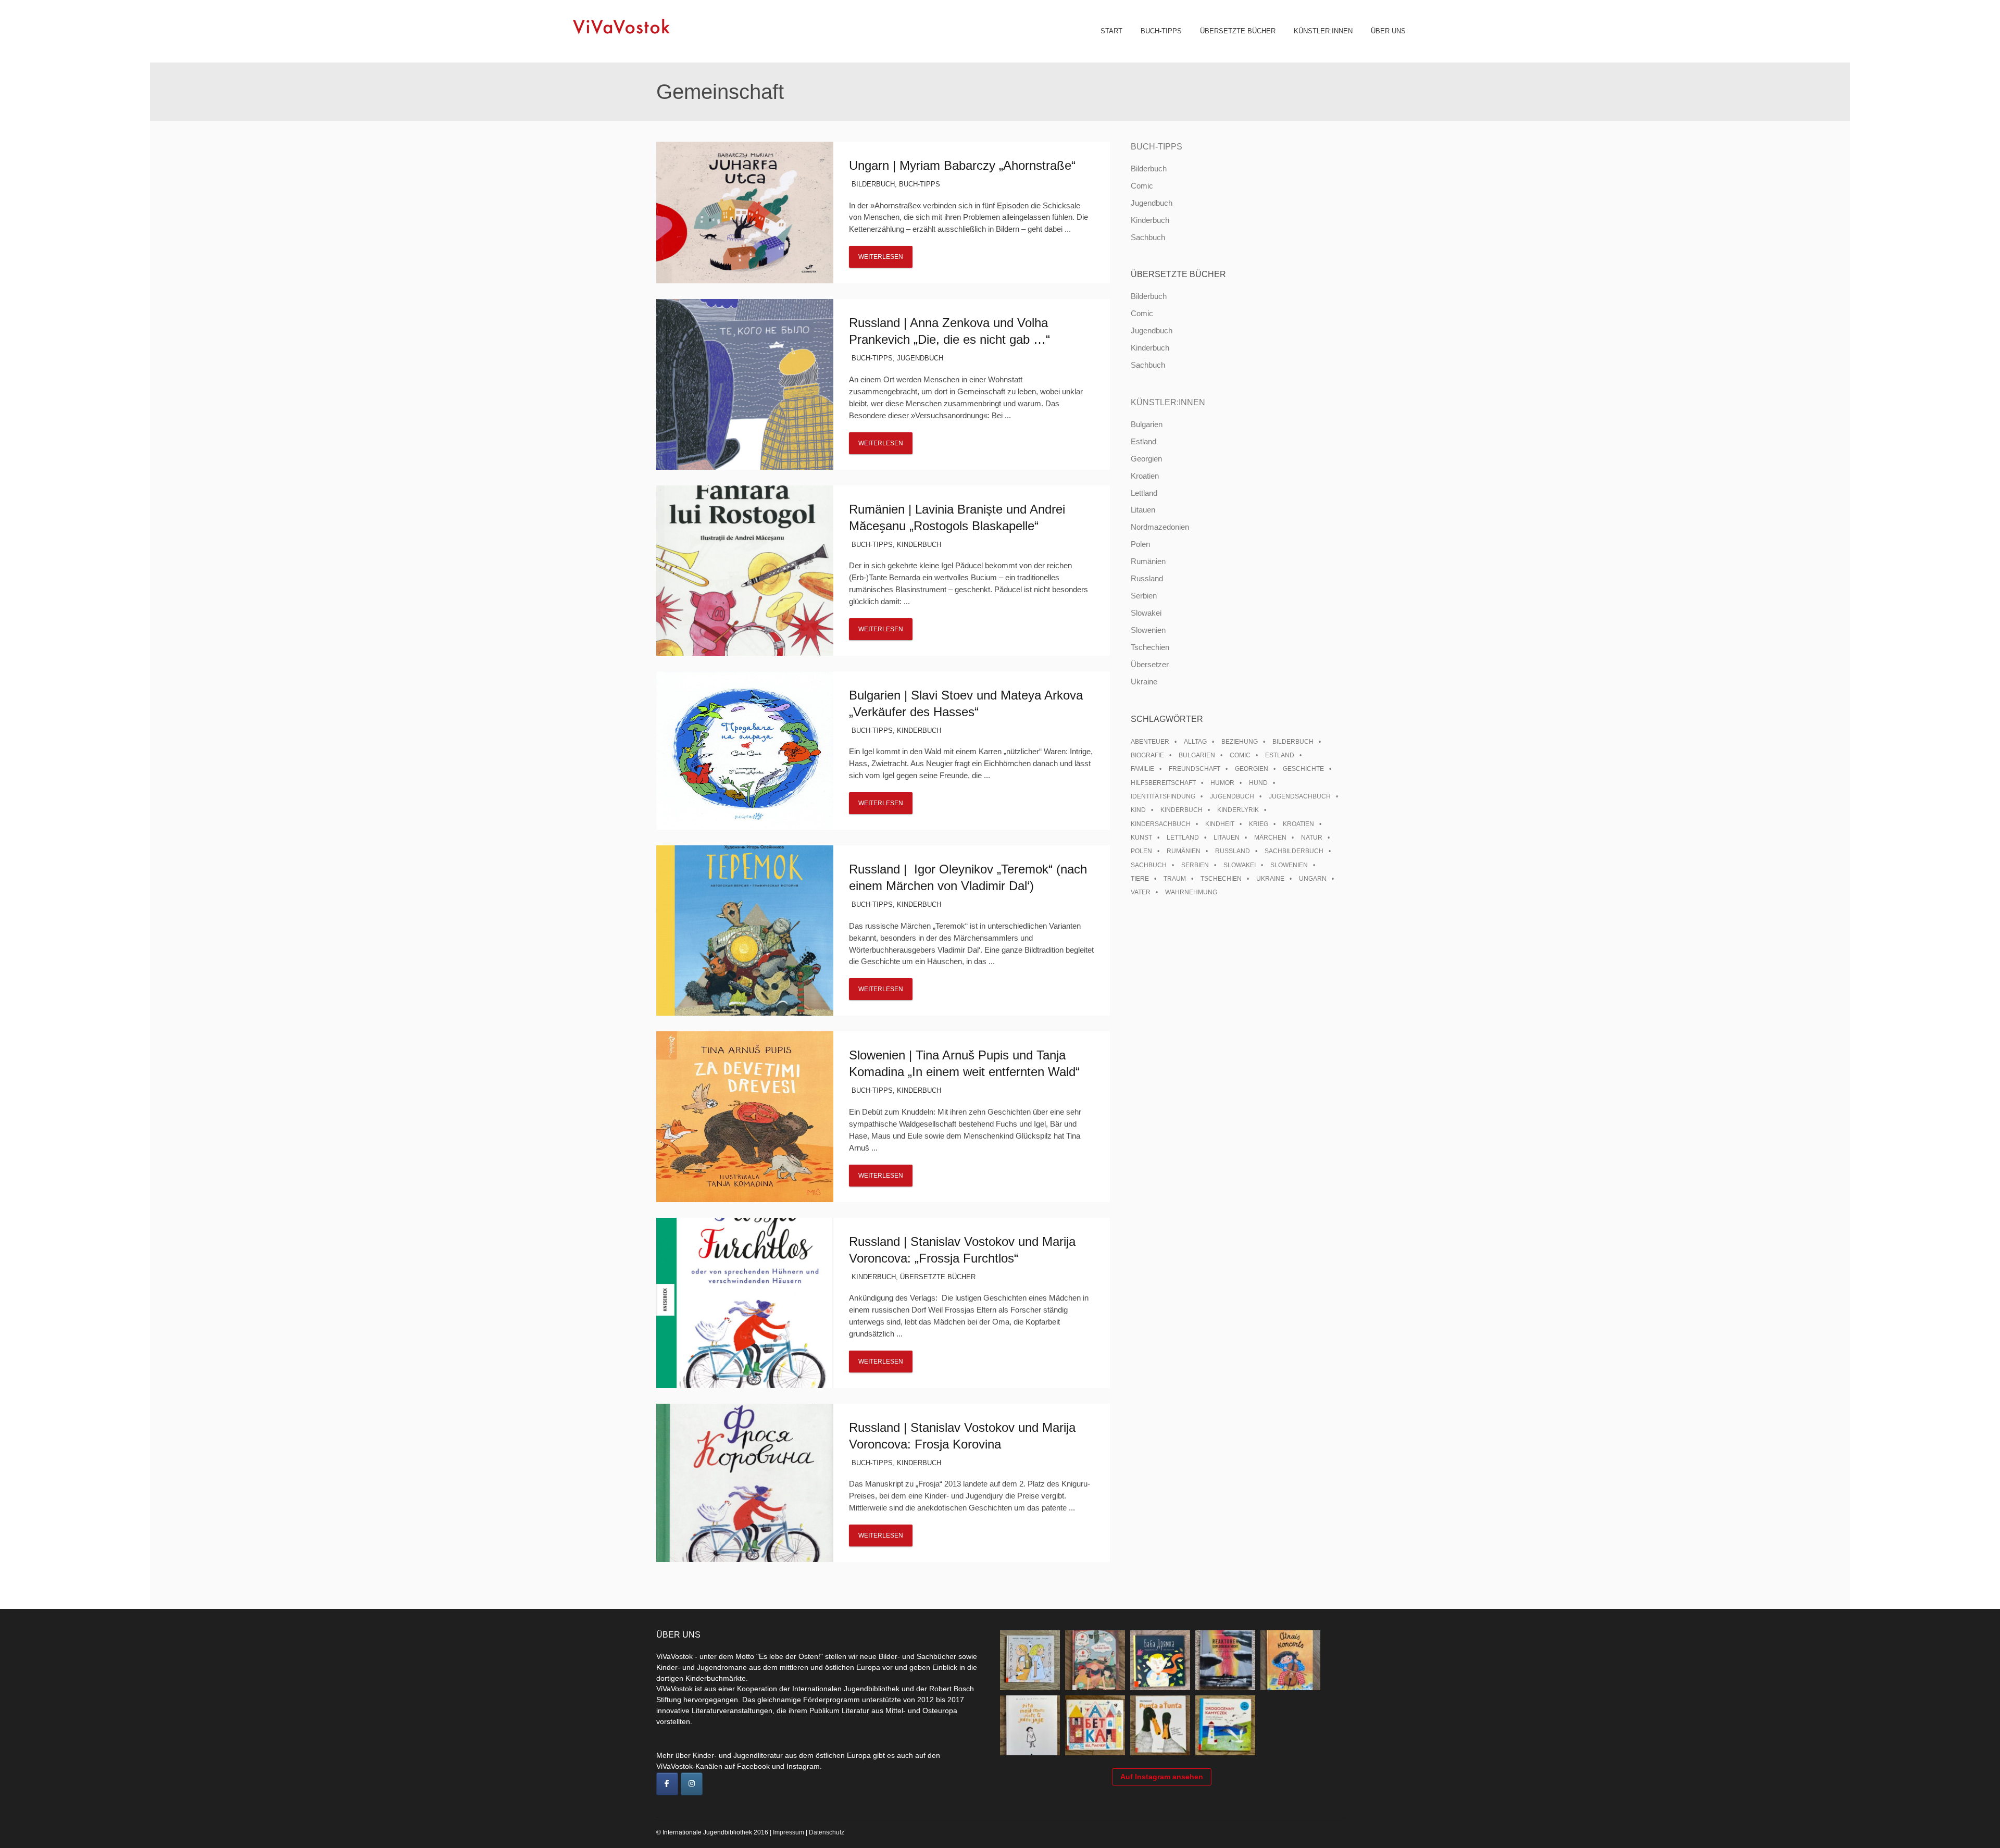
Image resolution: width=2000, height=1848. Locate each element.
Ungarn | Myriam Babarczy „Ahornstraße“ (962, 165)
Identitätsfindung (1163, 796)
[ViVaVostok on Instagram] (692, 1784)
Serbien (1144, 596)
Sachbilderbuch (1294, 851)
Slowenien (1148, 630)
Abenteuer (1150, 742)
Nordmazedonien (1160, 527)
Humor (1222, 783)
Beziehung (1240, 742)
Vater (1141, 892)
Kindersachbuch (1161, 824)
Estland (1143, 441)
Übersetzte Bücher (1238, 31)
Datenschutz (827, 1832)
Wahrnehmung (1191, 892)
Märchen (1270, 838)
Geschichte (1303, 769)
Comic (1142, 186)
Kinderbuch (919, 545)
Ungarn (1313, 879)
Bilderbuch (873, 184)
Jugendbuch (920, 358)
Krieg (1259, 824)
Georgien (1146, 459)
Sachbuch (1148, 237)
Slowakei (1146, 613)
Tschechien (1150, 647)
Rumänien (1148, 561)
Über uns (1388, 31)
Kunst (1141, 838)
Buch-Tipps (1161, 31)
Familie (1142, 769)
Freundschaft (1195, 769)
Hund (1258, 783)
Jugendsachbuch (1300, 796)
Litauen (1143, 510)
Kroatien (1145, 476)
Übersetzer (1150, 664)
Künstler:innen (1323, 31)
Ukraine (1144, 682)
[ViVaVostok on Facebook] (667, 1784)
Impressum (789, 1832)
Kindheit (1220, 824)
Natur (1312, 838)
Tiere (1140, 879)
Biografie (1147, 755)
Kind (1138, 810)
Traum (1175, 879)
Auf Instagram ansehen (1162, 1777)
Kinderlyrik (1238, 810)
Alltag (1195, 742)
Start (1111, 31)
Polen (1140, 544)
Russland (1147, 578)
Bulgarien (1147, 424)
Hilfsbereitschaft (1163, 783)
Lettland (1144, 493)
